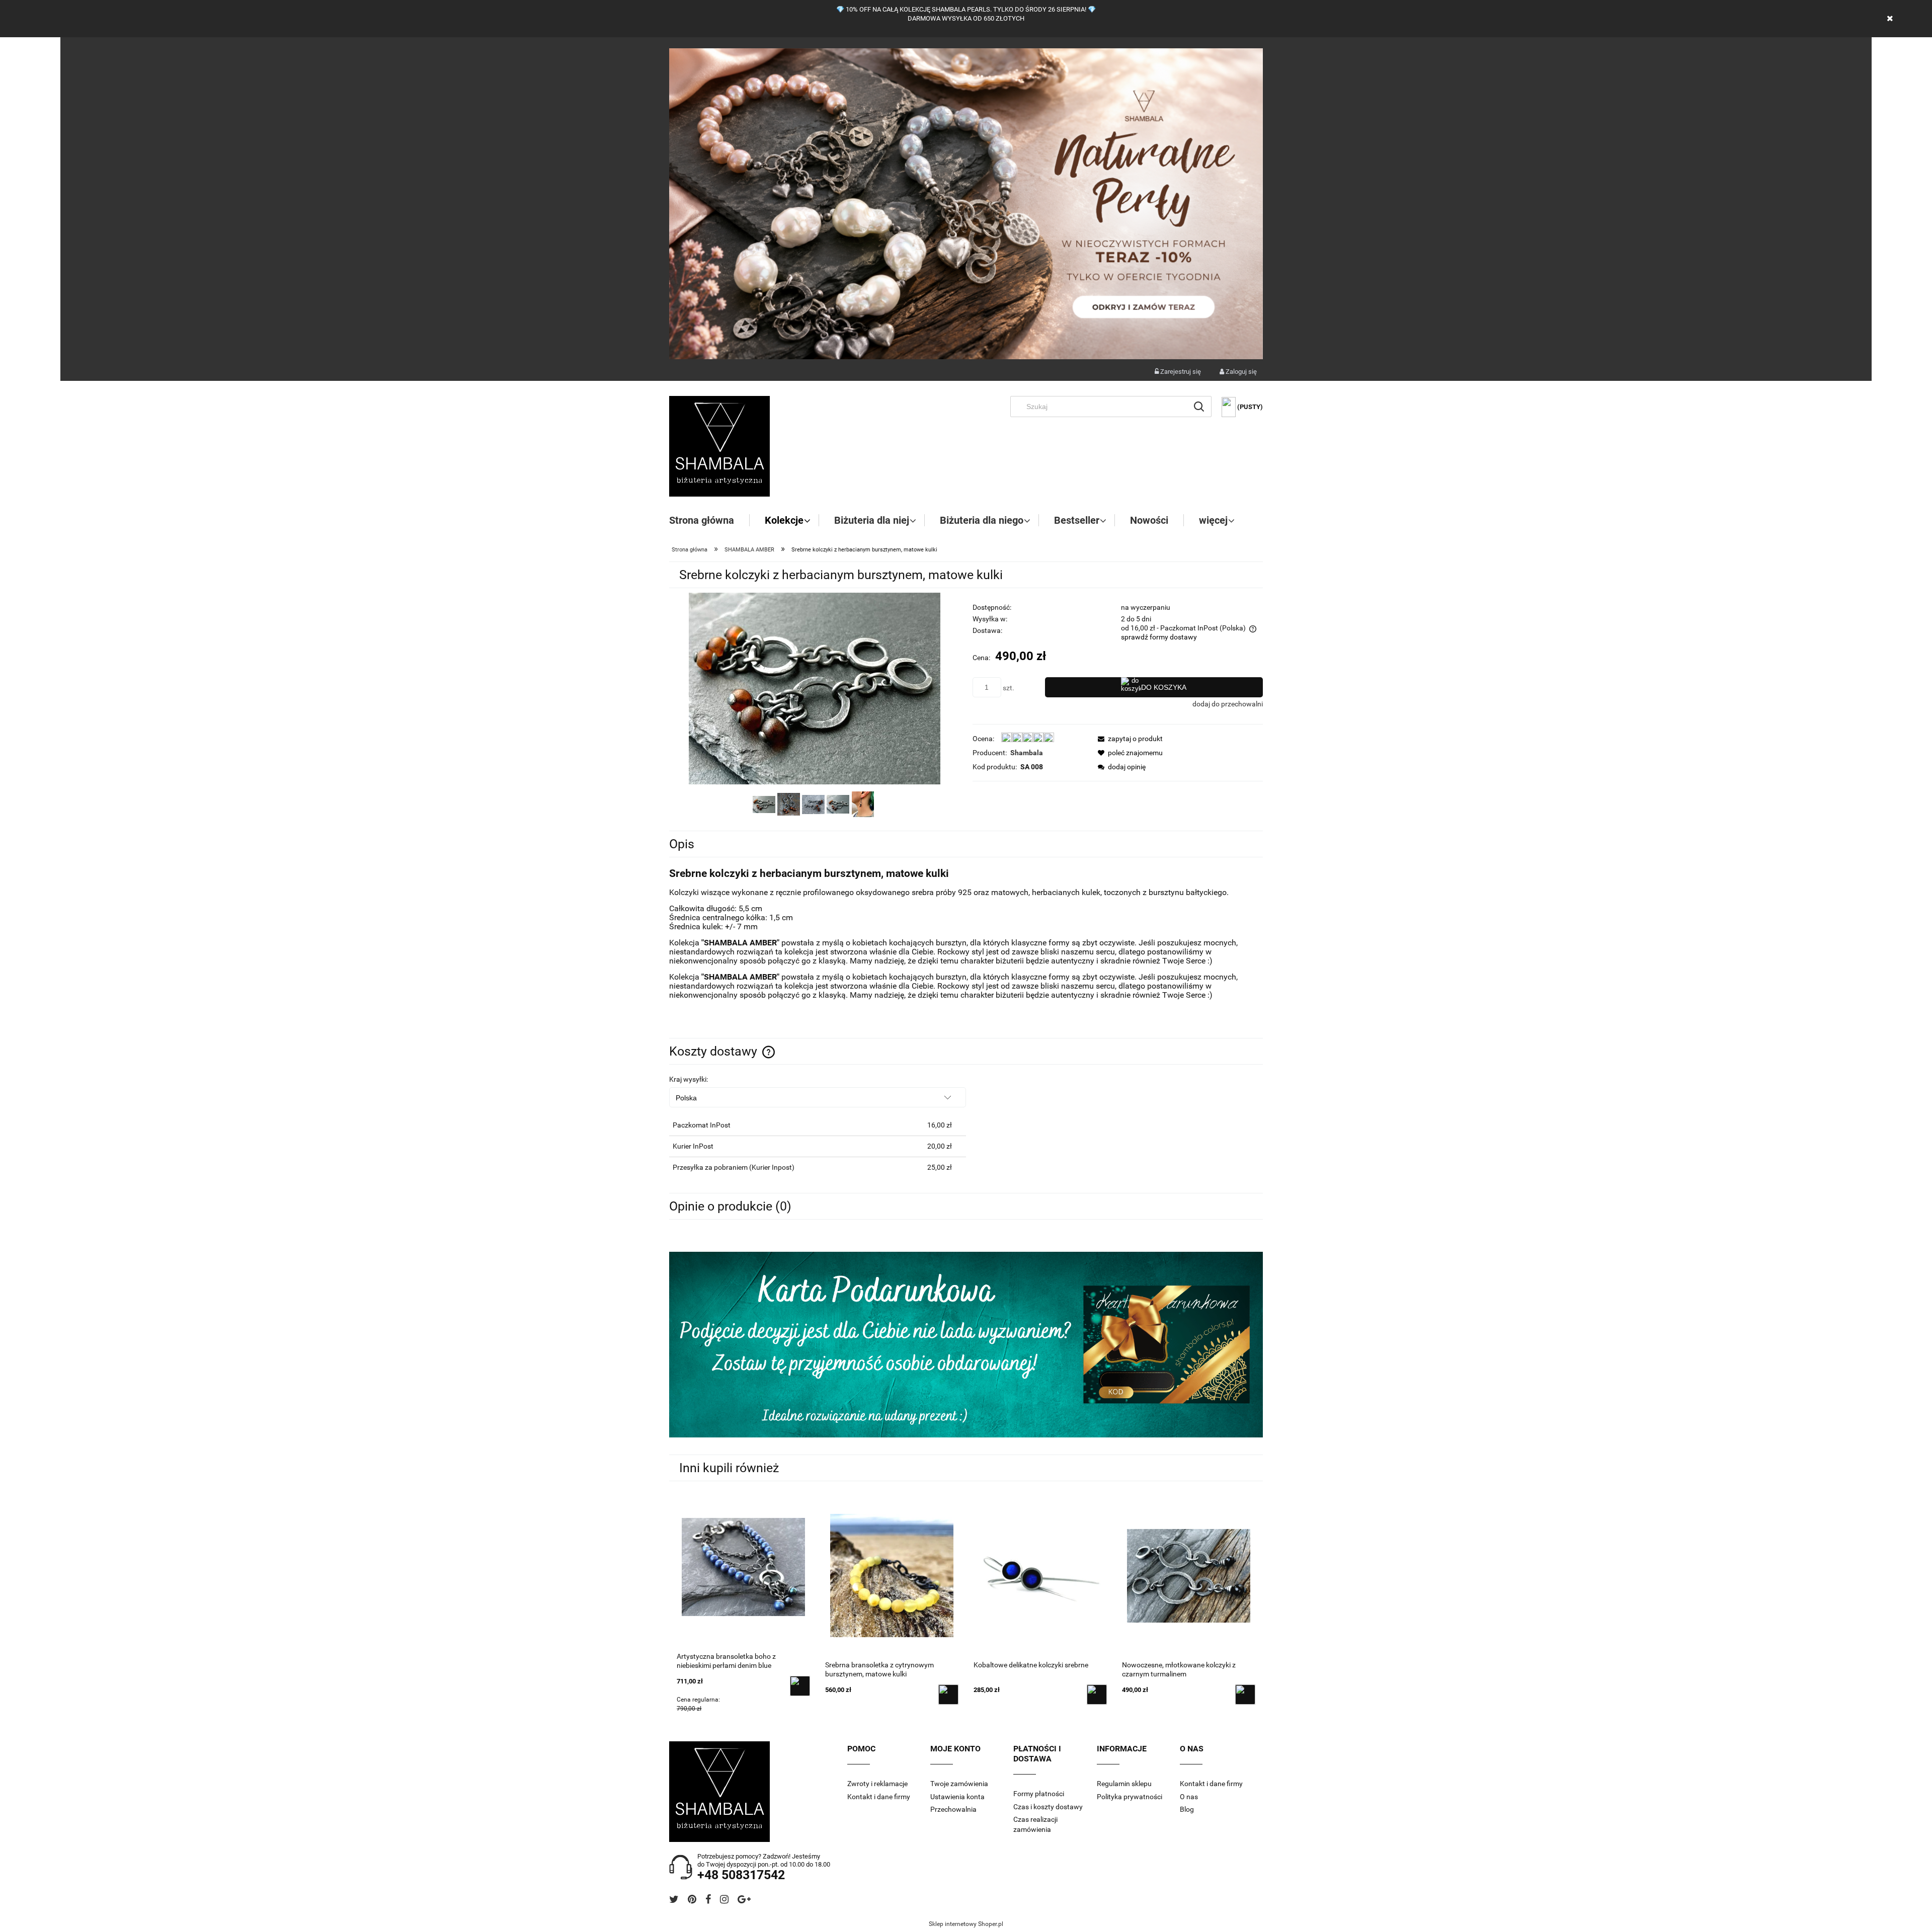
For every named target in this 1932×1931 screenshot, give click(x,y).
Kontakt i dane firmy (879, 1797)
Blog (1187, 1809)
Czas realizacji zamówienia (1035, 1824)
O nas (1189, 1797)
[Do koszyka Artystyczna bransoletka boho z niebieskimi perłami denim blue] (800, 1686)
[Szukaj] (1199, 407)
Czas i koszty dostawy (1048, 1807)
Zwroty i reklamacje (877, 1784)
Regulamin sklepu (1124, 1784)
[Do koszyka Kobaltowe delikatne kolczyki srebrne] (1097, 1695)
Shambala (1027, 753)
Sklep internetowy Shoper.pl (966, 1924)
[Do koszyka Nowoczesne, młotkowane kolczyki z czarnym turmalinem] (1245, 1695)
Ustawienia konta (957, 1797)
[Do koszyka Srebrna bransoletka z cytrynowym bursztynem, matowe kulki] (948, 1695)
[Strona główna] (719, 446)
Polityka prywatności (1130, 1797)
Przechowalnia (953, 1809)
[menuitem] (709, 520)
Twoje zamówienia (959, 1784)
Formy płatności (1039, 1794)
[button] (1128, 739)
